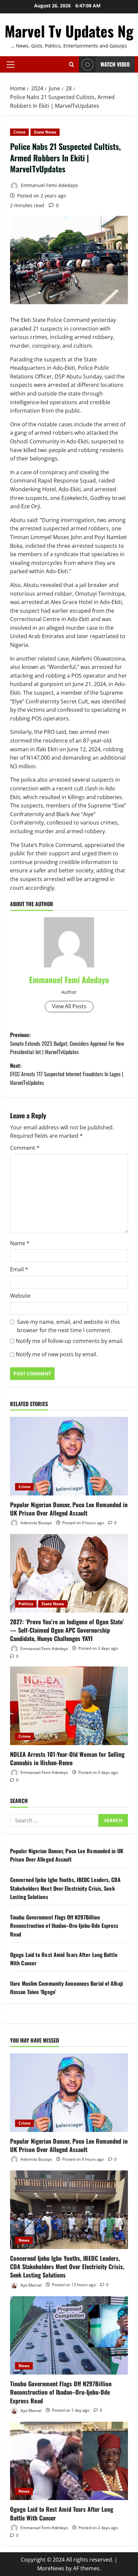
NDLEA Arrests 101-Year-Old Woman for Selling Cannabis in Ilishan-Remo (67, 1758)
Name (20, 1243)
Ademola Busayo (36, 1523)
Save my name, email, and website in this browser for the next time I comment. (68, 1326)
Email (19, 1269)
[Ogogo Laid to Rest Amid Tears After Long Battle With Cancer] (69, 2461)
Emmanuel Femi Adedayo (49, 185)
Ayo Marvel (30, 2285)
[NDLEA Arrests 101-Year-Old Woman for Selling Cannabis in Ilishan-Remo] (69, 1706)
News (24, 2240)
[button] (11, 65)
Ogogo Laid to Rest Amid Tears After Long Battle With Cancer (62, 2513)
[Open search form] (72, 64)
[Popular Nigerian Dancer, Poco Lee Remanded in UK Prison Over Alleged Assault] (69, 1456)
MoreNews (51, 2568)
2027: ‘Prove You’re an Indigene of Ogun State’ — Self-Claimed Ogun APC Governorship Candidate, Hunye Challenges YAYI (67, 1630)
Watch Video (115, 64)
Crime (19, 132)
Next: (67, 1074)
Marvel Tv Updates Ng (69, 31)
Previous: (67, 1043)
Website (20, 1296)
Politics (26, 1604)
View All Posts (69, 1006)
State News (45, 132)
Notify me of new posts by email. (57, 1354)
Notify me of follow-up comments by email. (70, 1341)
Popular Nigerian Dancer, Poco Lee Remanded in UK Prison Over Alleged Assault (69, 1509)
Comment (25, 1148)
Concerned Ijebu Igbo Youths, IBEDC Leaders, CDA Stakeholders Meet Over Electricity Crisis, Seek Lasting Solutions (65, 1888)
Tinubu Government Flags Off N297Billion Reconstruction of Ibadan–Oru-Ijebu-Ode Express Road (64, 1926)
